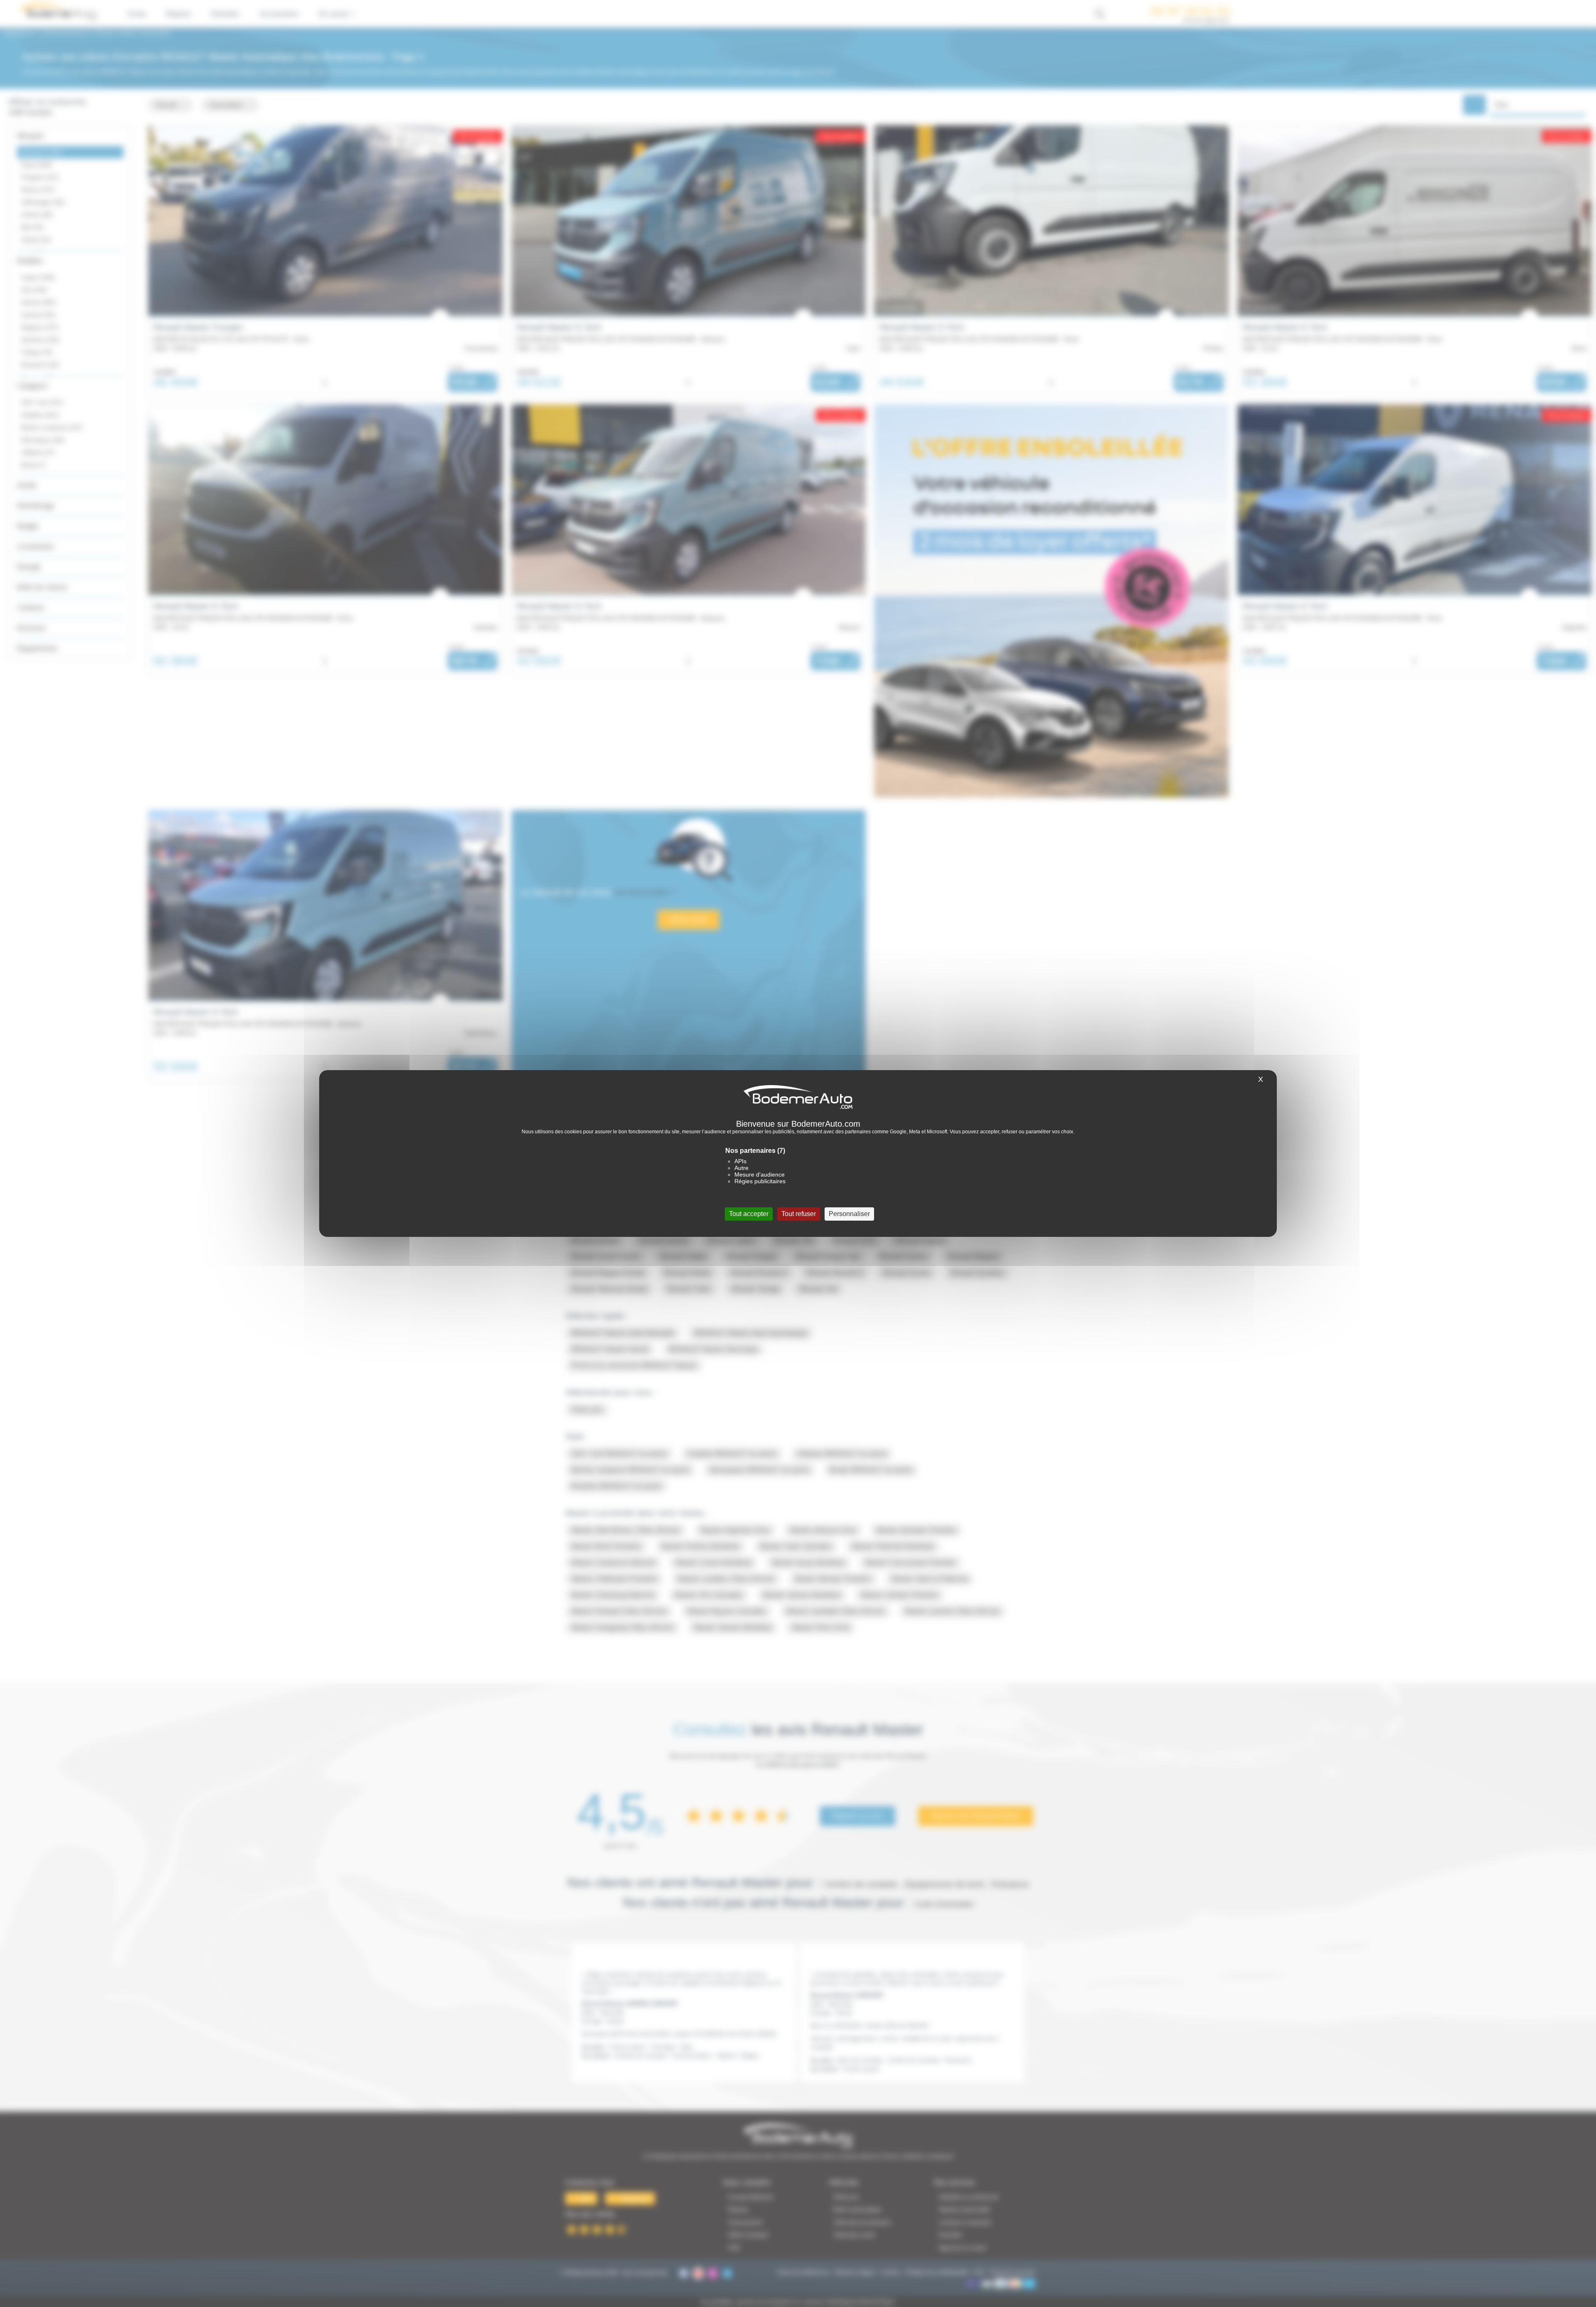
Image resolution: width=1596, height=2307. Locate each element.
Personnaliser (849, 1214)
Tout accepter (749, 1214)
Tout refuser (799, 1214)
